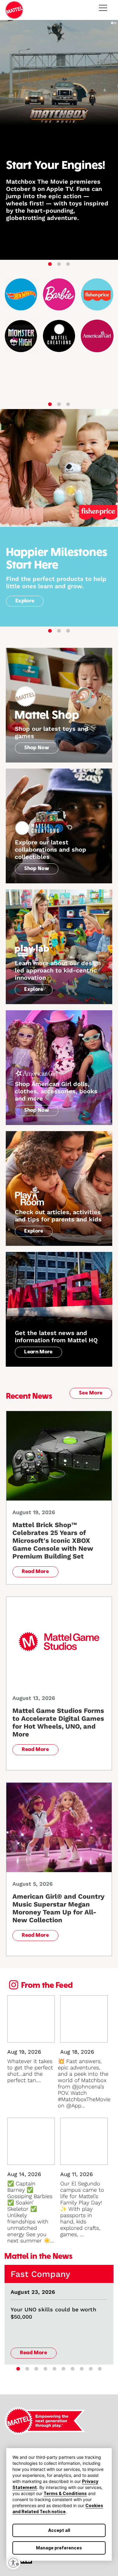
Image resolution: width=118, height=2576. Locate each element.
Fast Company (40, 2274)
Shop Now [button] (37, 748)
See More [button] (91, 1393)
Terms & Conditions (65, 2493)
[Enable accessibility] (13, 2563)
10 (100, 2369)
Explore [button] (25, 601)
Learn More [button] (38, 1352)
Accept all (59, 2530)
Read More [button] (35, 1572)
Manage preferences (59, 2548)
